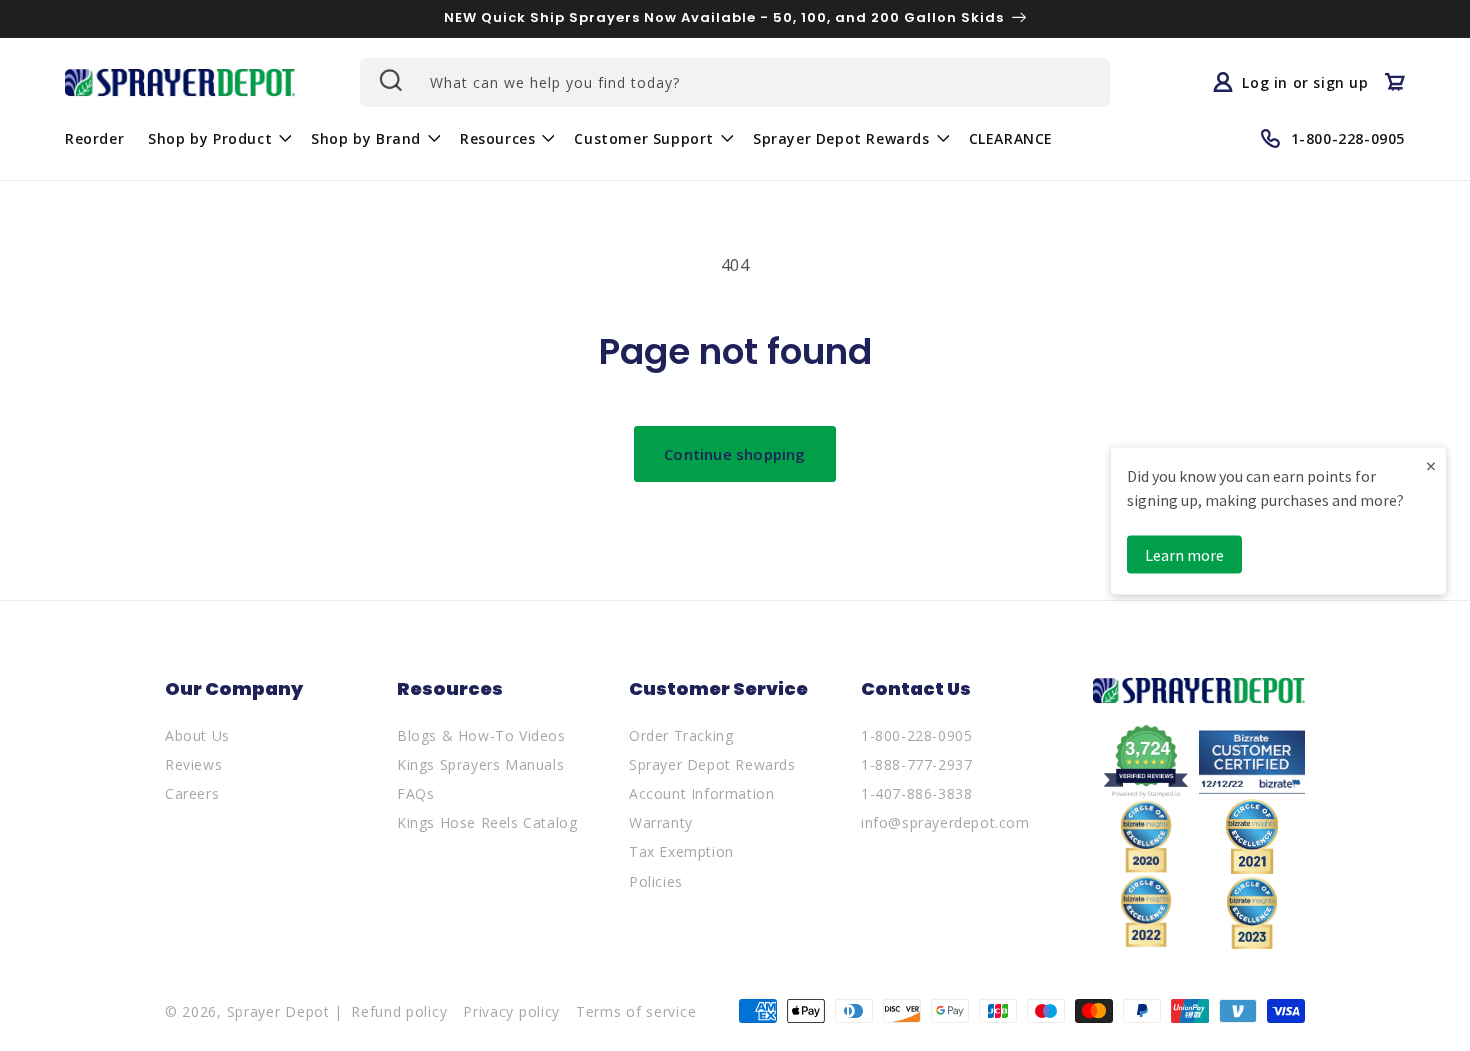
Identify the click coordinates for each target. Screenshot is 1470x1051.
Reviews (193, 764)
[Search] (389, 80)
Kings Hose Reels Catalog (487, 822)
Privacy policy (511, 1011)
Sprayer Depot (278, 1011)
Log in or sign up (1305, 82)
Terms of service (636, 1011)
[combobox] (735, 82)
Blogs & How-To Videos (481, 735)
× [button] (1431, 464)
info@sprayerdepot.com (945, 822)
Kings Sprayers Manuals (480, 764)
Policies (656, 881)
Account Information (701, 793)
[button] (217, 138)
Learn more (1184, 554)
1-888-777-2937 (916, 764)
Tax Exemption (681, 851)
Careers (192, 793)
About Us (197, 735)
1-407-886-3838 (916, 793)
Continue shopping (734, 454)
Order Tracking (681, 735)
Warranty (661, 822)
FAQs (415, 793)
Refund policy (399, 1011)
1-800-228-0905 (916, 735)
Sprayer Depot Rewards (712, 764)
